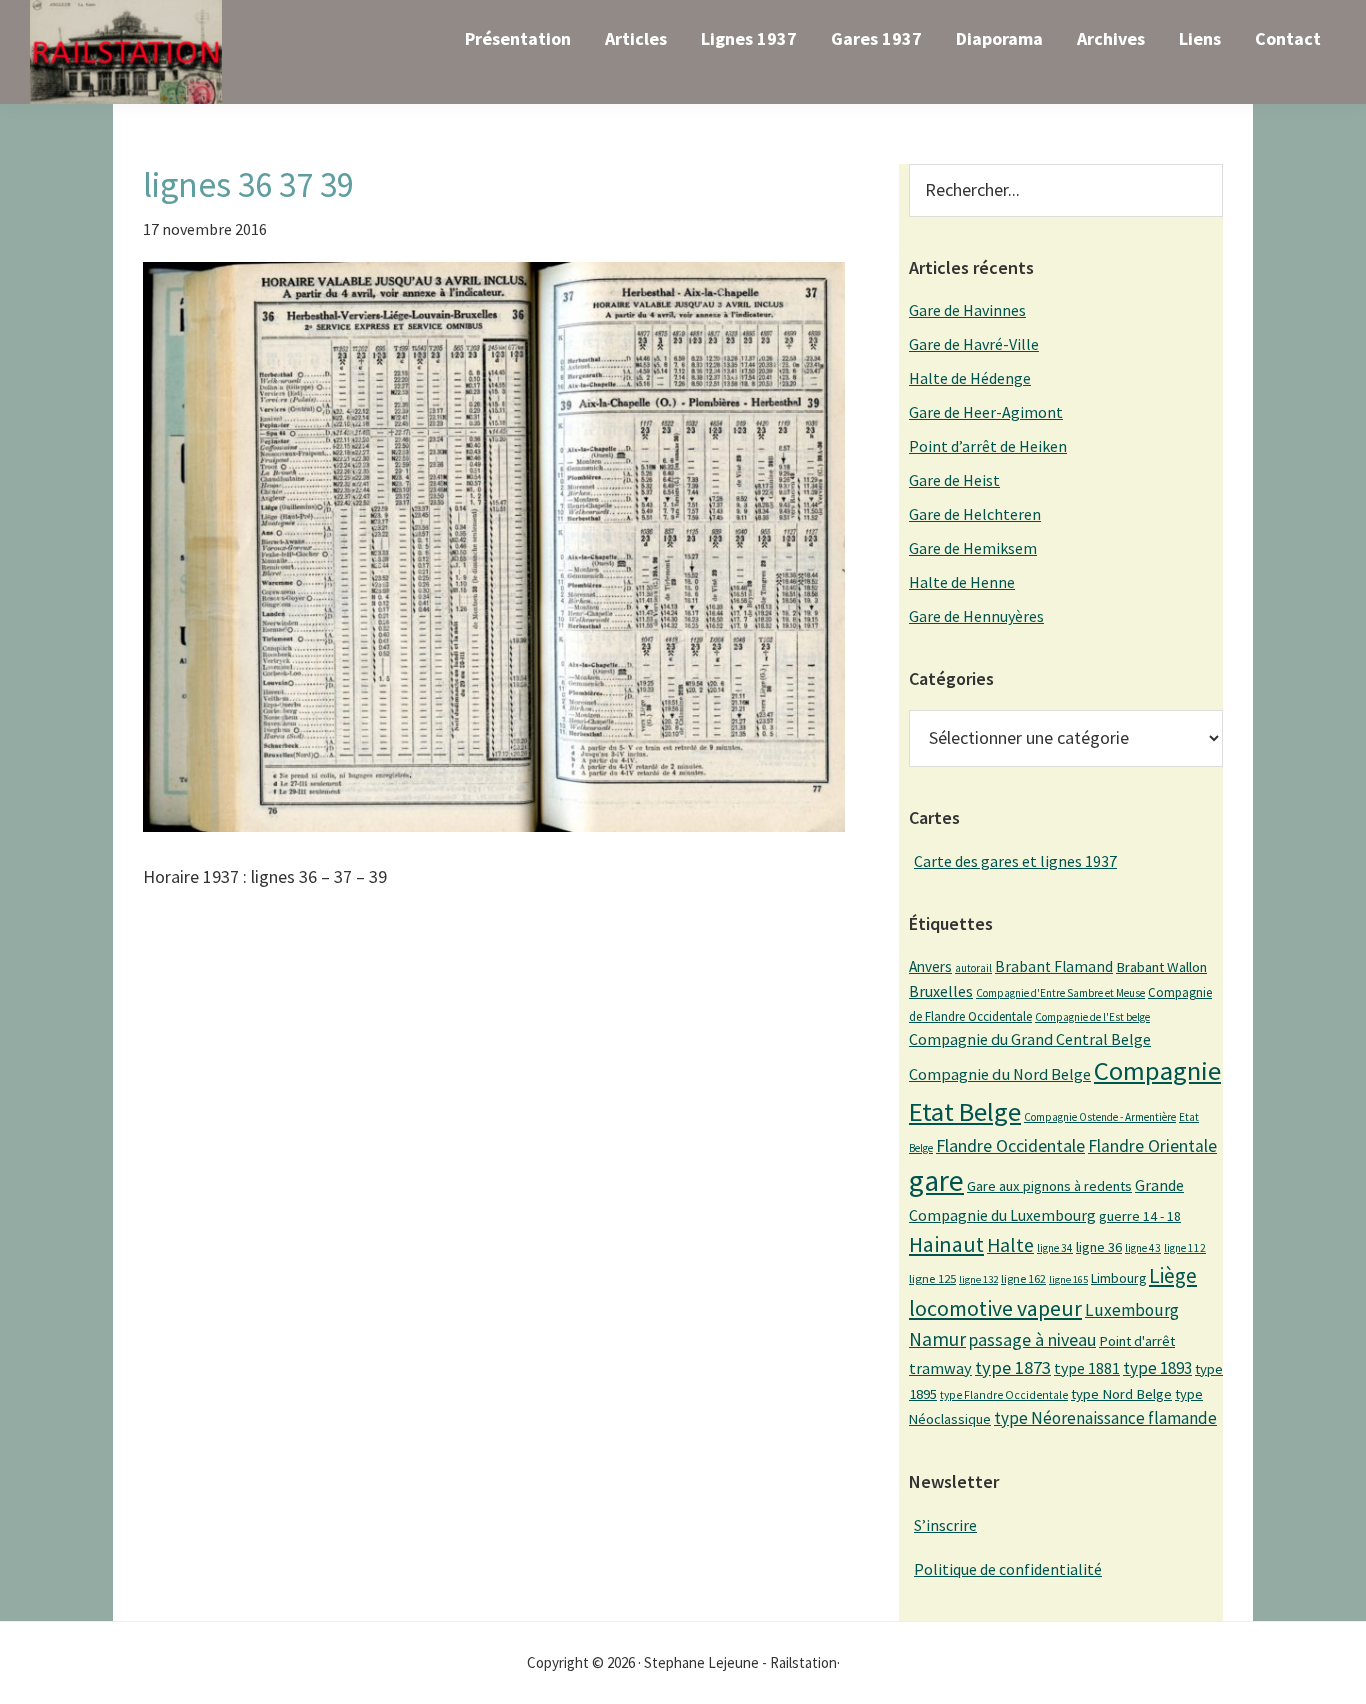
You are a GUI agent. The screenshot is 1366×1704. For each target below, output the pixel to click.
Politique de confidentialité (1008, 1569)
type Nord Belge (1121, 1394)
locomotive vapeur (995, 1308)
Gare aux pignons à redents (1049, 1186)
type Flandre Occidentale (1004, 1395)
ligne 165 (1068, 1279)
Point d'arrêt (1137, 1341)
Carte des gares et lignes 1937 (1015, 861)
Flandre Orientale (1152, 1146)
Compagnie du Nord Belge (1000, 1074)
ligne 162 (1023, 1278)
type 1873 (1013, 1367)
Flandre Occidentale (1010, 1145)
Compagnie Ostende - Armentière (1100, 1117)
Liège (1173, 1275)
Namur (937, 1339)
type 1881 (1087, 1368)
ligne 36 (1099, 1247)
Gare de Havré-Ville (974, 344)
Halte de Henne (962, 582)
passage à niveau (1032, 1339)
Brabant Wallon (1161, 967)
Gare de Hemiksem (973, 548)
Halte (1010, 1244)
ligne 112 (1185, 1248)
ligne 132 (978, 1279)
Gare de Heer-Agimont (986, 412)
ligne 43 (1143, 1248)
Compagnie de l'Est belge (1092, 1017)
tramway (940, 1368)
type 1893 (1157, 1368)
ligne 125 (932, 1278)
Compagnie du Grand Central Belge (1030, 1039)
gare (936, 1180)
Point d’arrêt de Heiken (988, 446)
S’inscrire (945, 1525)
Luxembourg (1132, 1310)
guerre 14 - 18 (1140, 1216)
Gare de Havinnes (967, 310)
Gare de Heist (954, 480)
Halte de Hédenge (970, 378)
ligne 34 (1055, 1248)
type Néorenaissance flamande (1105, 1418)
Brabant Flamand (1054, 966)
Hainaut (946, 1244)
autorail (973, 968)
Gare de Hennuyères (976, 616)
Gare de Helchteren (975, 514)
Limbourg (1118, 1278)
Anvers (930, 966)
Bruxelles (941, 991)
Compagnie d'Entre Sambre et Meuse (1060, 993)
